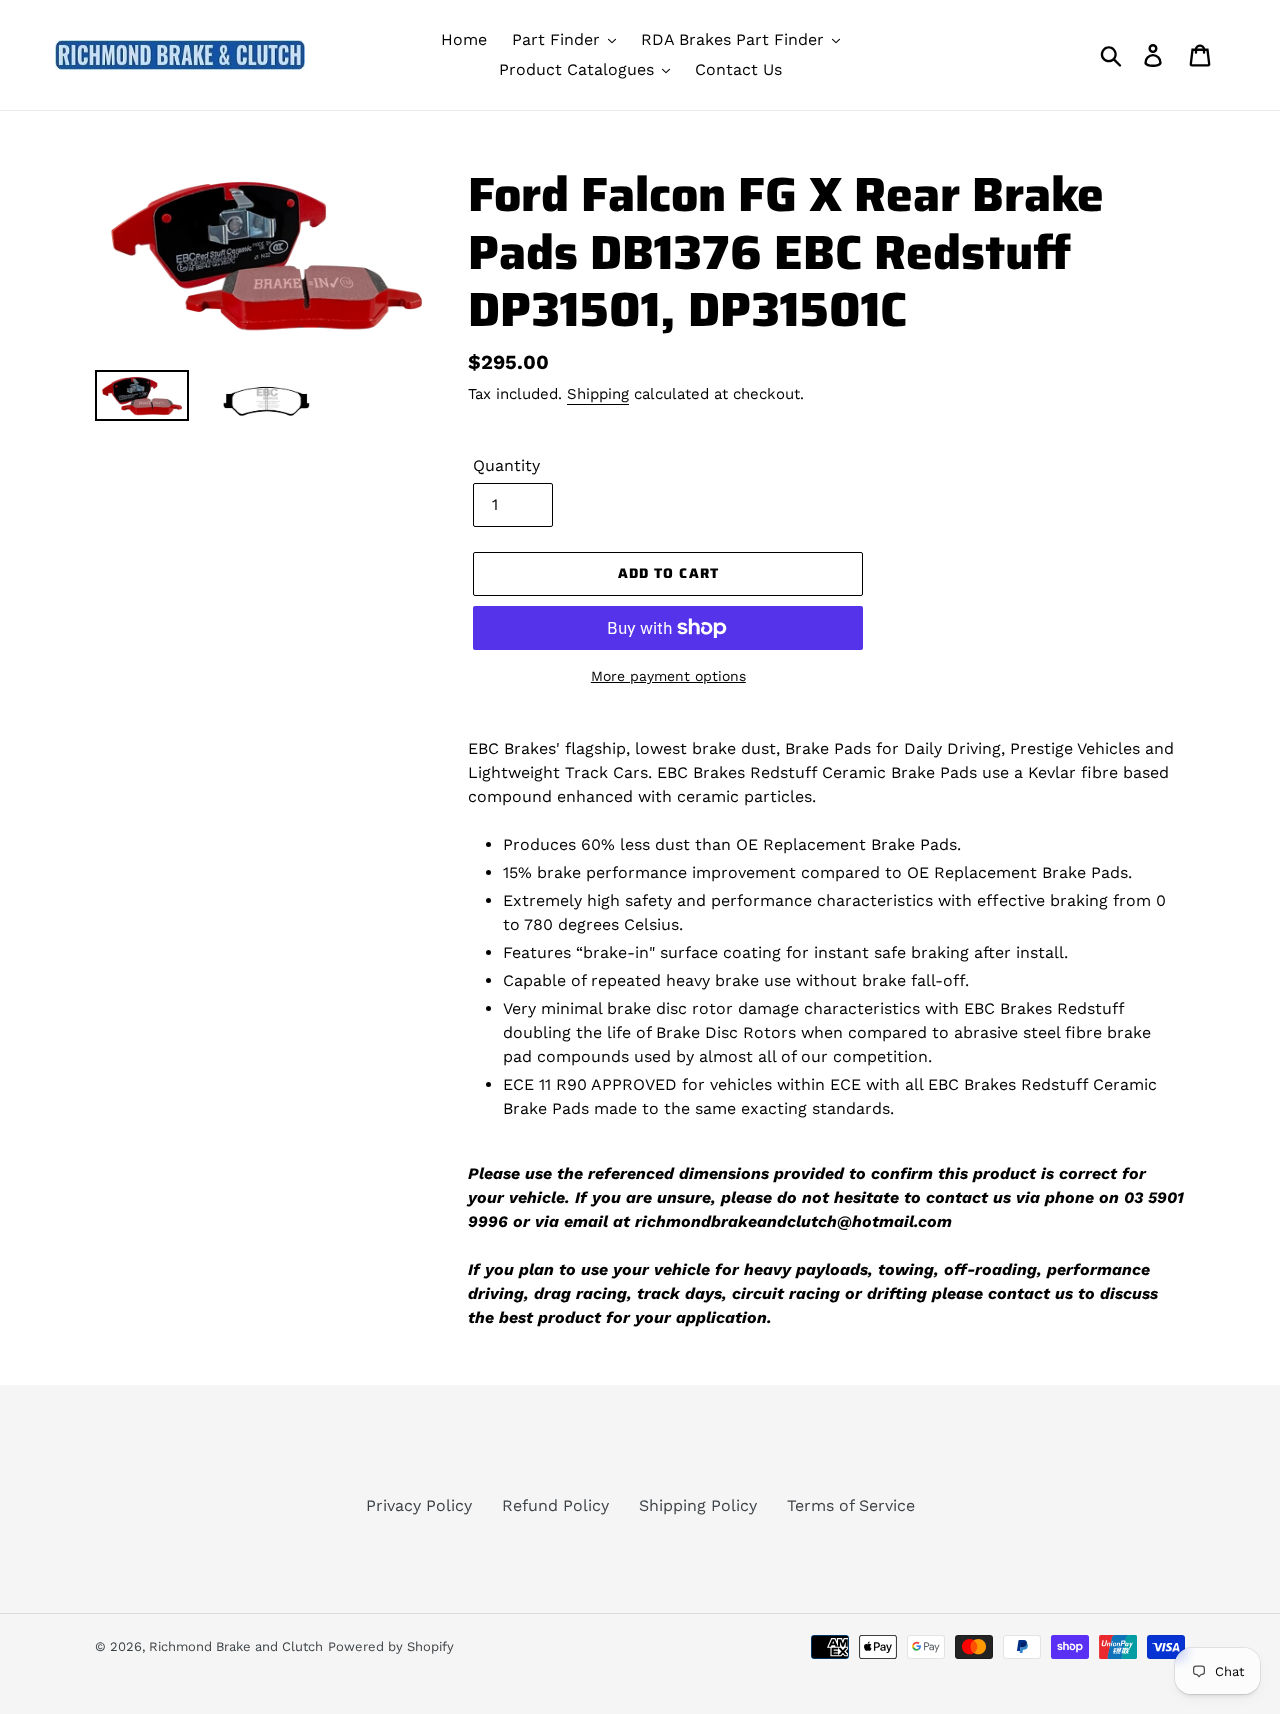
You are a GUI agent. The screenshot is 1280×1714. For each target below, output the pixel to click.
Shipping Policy (698, 1505)
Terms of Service (851, 1505)
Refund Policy (555, 1505)
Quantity (506, 465)
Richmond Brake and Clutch (236, 1646)
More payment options (668, 676)
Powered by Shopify (391, 1646)
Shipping (598, 394)
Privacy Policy (419, 1505)
